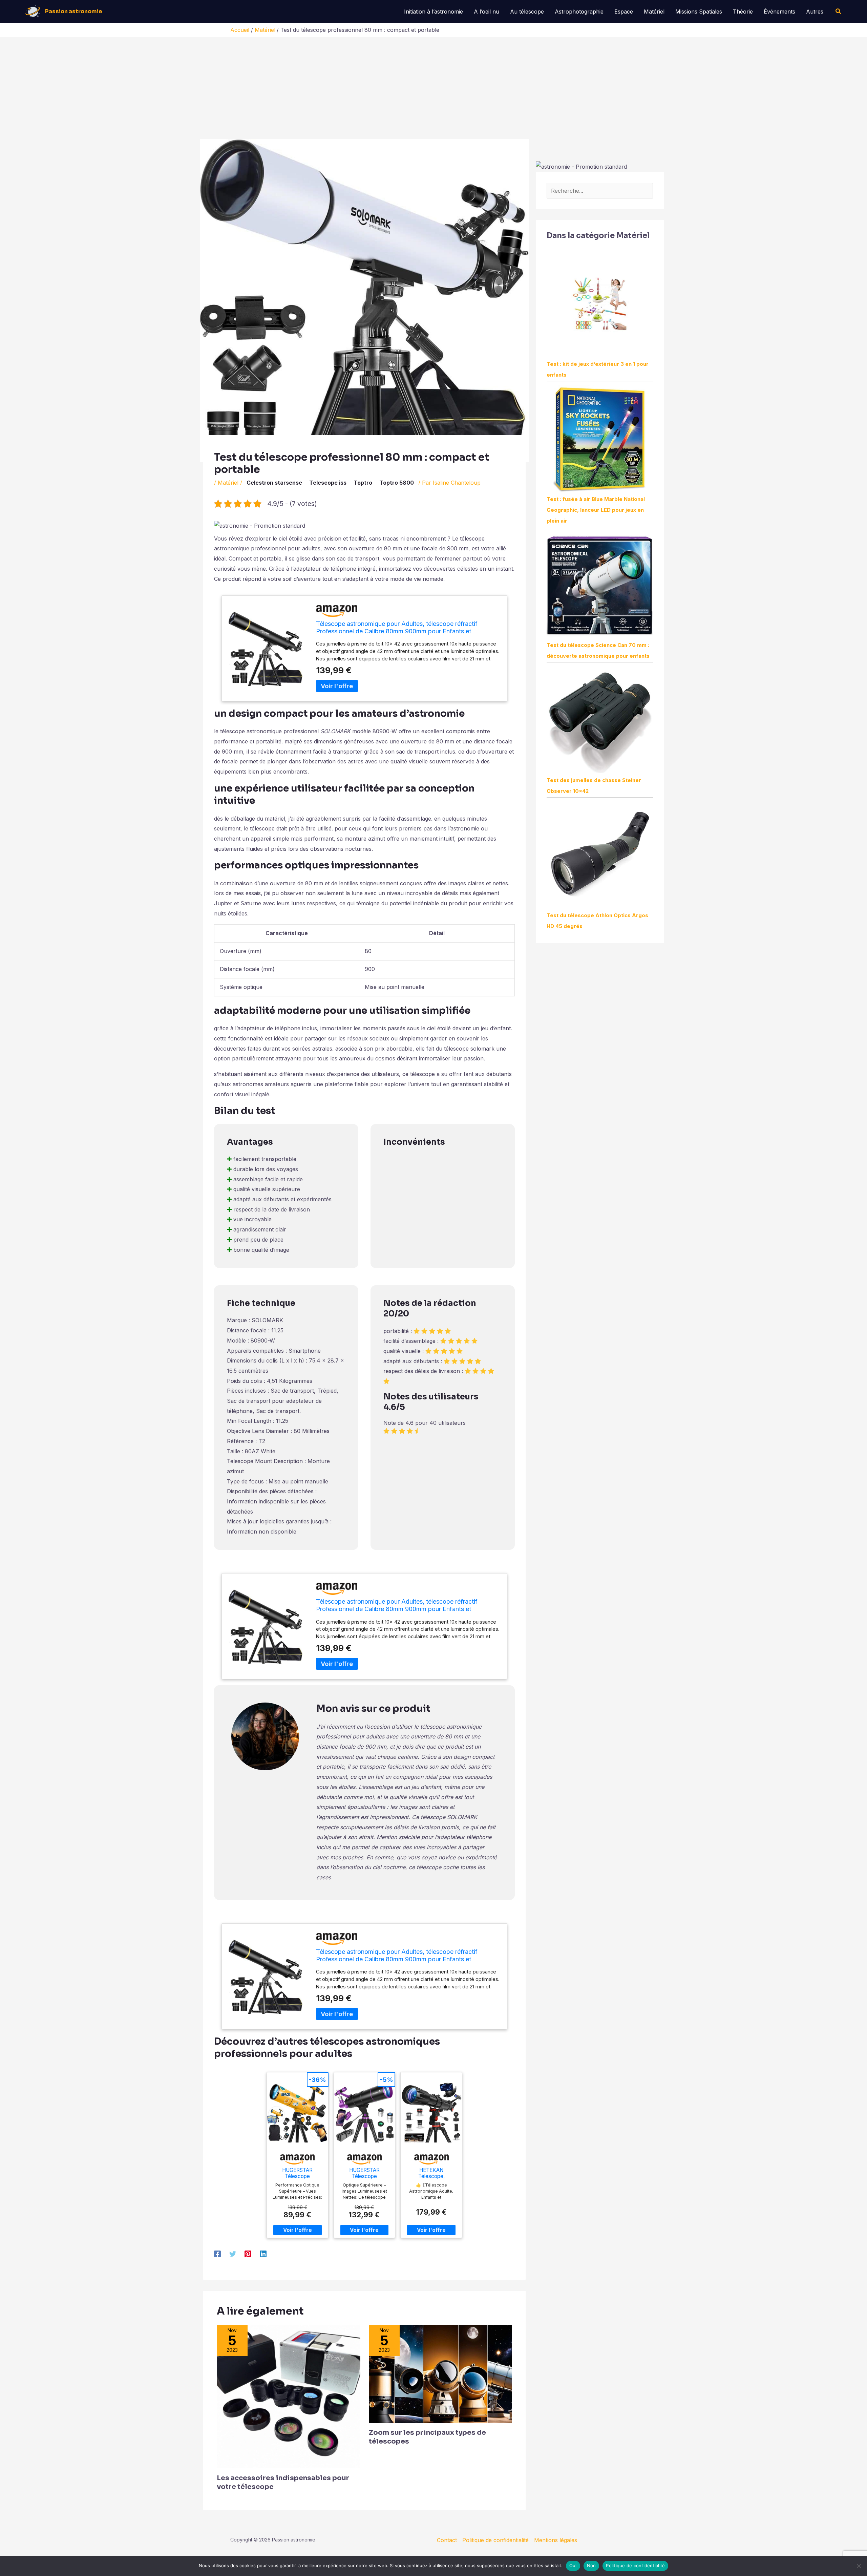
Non (591, 2566)
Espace (624, 12)
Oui (573, 2566)
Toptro (363, 483)
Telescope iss (328, 483)
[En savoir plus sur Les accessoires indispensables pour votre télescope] (289, 2396)
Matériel (654, 12)
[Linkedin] (263, 2254)
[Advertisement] (433, 88)
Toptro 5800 (397, 483)
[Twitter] (233, 2254)
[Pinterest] (248, 2254)
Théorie (743, 12)
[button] (839, 11)
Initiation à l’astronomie (433, 12)
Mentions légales (556, 2540)
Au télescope (527, 12)
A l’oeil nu (487, 12)
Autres (815, 12)
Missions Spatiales (699, 12)
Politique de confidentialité (495, 2540)
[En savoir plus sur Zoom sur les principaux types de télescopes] (441, 2373)
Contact (447, 2540)
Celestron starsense (274, 483)
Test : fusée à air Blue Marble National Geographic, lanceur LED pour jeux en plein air (596, 510)
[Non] (859, 2566)
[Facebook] (217, 2254)
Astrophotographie (579, 12)
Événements (779, 12)
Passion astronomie (74, 11)
